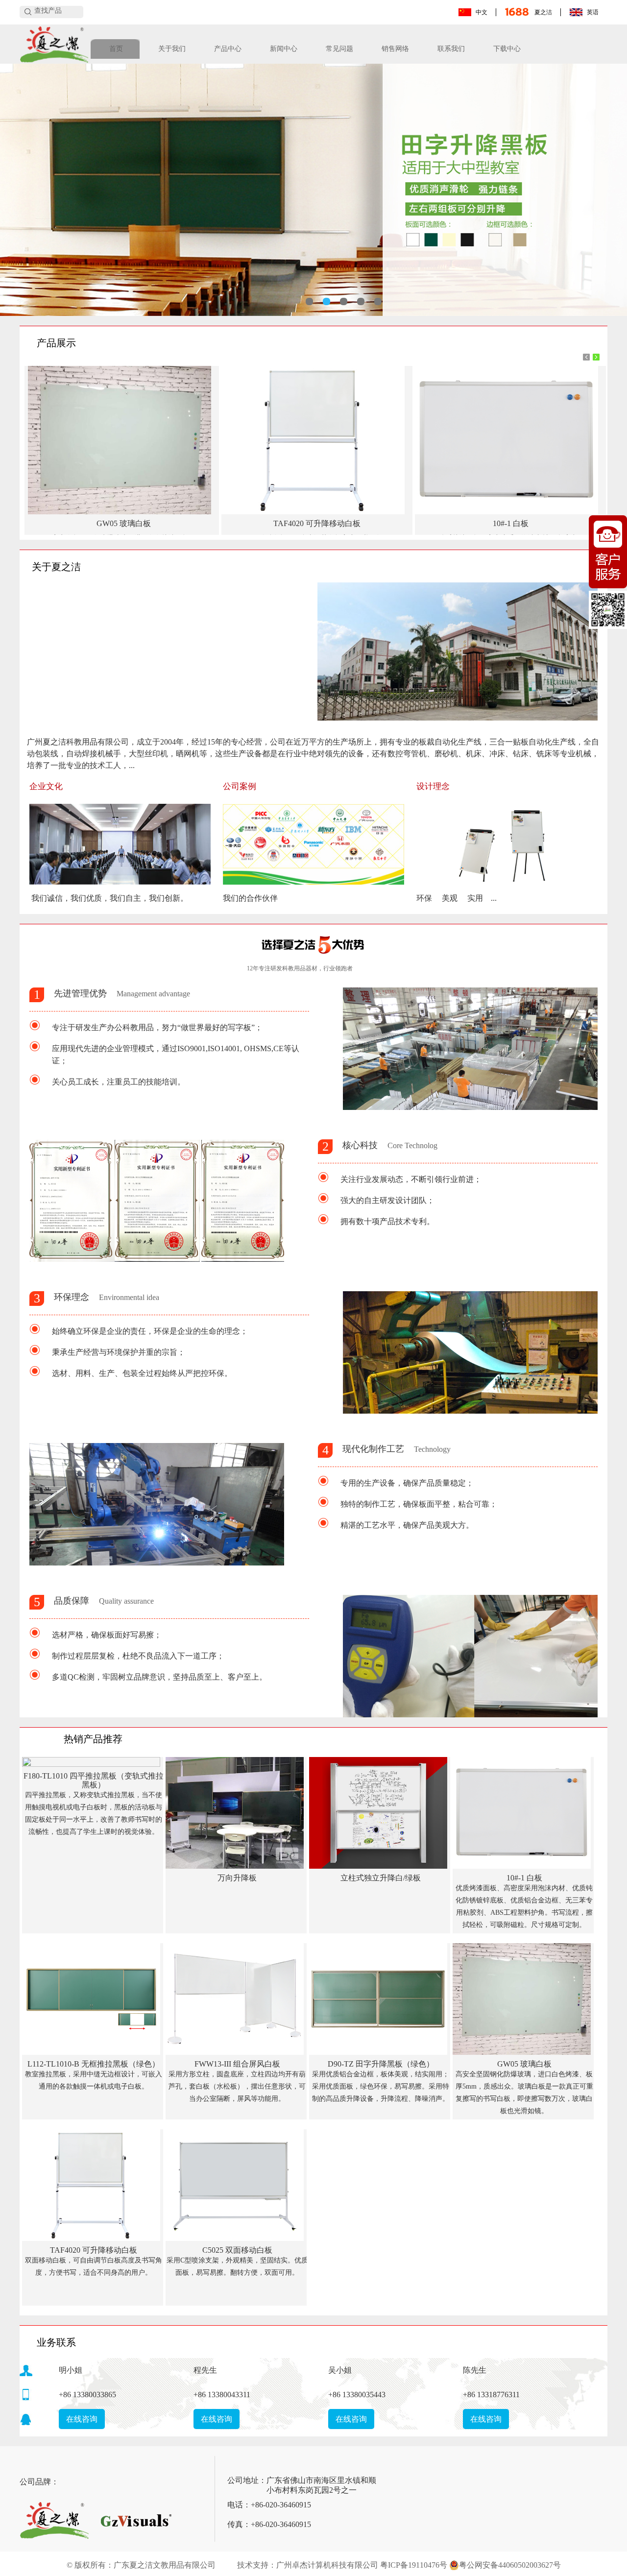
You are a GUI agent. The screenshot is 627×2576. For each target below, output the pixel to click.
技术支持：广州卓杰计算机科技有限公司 (308, 2565)
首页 (116, 49)
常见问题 (339, 49)
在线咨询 (82, 2419)
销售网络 (395, 49)
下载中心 (507, 49)
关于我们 (172, 49)
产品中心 (228, 49)
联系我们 (451, 49)
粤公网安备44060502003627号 (510, 2565)
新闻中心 (284, 49)
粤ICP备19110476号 (414, 2565)
